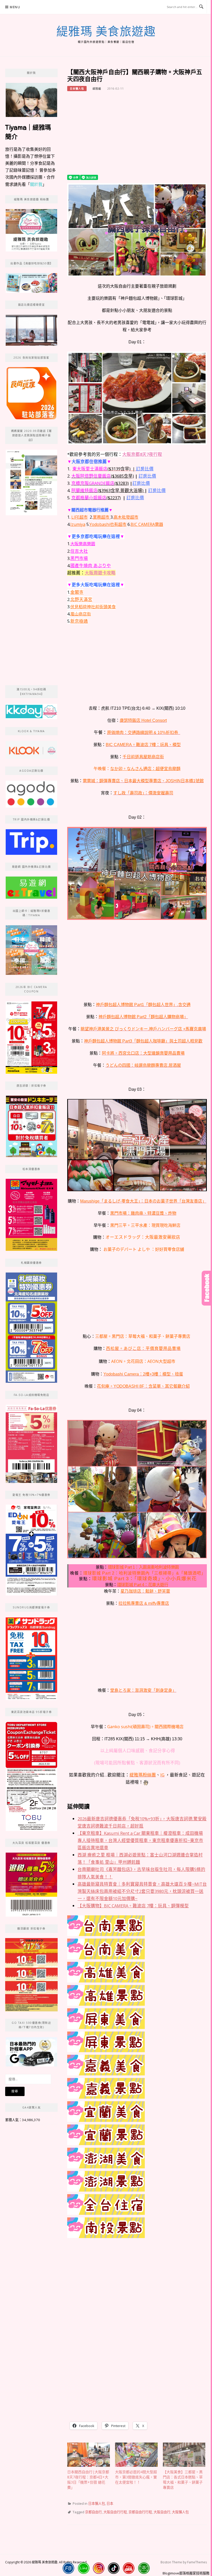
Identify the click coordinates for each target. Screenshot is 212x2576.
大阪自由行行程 (115, 2512)
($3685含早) (103, 476)
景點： (85, 1579)
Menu (15, 7)
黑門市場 (79, 558)
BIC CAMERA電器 (147, 524)
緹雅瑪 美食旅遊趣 (106, 31)
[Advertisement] (137, 136)
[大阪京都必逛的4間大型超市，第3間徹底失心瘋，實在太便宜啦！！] (136, 2455)
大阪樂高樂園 (83, 544)
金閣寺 (77, 592)
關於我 (36, 184)
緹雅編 (97, 89)
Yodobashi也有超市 (108, 524)
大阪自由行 (162, 2512)
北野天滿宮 (81, 599)
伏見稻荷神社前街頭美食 (93, 607)
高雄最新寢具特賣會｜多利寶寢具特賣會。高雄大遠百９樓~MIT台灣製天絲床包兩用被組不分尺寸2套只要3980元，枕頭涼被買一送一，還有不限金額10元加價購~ (142, 1891)
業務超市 (102, 517)
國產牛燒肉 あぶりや (91, 566)
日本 (110, 2503)
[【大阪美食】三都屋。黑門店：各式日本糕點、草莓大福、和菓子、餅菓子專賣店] (184, 2455)
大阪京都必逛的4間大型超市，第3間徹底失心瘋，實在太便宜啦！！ (136, 2477)
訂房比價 (145, 469)
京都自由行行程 (140, 2512)
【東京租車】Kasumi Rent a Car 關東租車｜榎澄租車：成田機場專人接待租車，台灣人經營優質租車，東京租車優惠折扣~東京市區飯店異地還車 (140, 1840)
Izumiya (78, 524)
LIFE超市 (79, 517)
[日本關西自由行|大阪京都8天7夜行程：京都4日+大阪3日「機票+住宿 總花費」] (89, 2455)
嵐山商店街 (81, 614)
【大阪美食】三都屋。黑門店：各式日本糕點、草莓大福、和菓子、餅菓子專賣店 (183, 2480)
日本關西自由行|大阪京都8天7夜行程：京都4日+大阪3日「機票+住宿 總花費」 (88, 2480)
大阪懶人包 (180, 2512)
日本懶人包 (77, 89)
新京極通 (79, 621)
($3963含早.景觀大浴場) (108, 490)
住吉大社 (79, 551)
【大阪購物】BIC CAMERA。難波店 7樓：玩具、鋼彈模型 (133, 1906)
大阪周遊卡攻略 (100, 573)
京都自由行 (93, 2512)
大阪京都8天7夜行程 (142, 454)
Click (207, 1288)
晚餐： (77, 1573)
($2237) (96, 498)
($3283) (100, 483)
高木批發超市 (126, 517)
